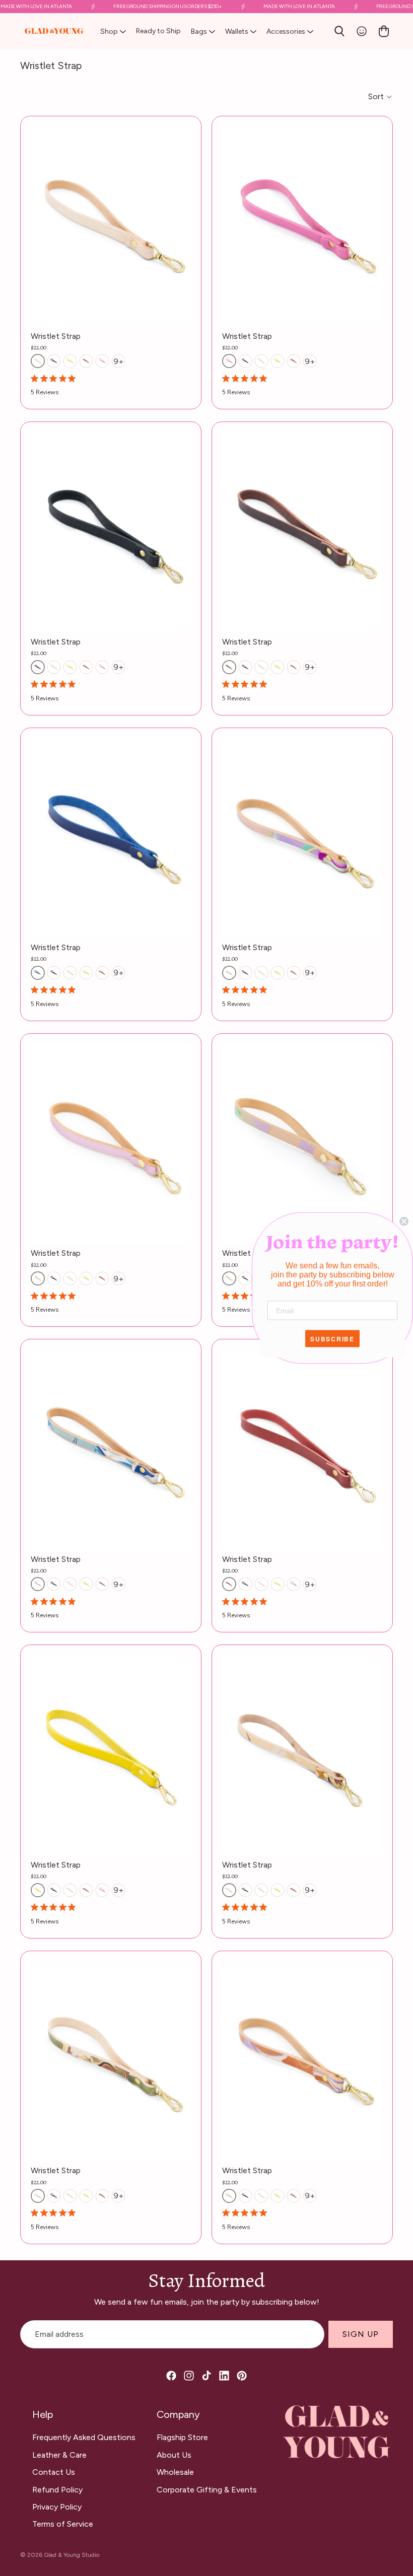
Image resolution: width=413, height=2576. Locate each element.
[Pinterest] (242, 2376)
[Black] (54, 361)
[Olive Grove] (38, 2196)
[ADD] (183, 311)
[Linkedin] (224, 2376)
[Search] (339, 31)
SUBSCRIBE (332, 1339)
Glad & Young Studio (72, 2555)
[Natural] (38, 361)
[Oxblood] (229, 667)
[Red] (86, 361)
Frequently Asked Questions (84, 2437)
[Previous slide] (46, 1144)
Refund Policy (57, 2490)
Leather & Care (59, 2455)
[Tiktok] (206, 2376)
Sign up (361, 2334)
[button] (381, 97)
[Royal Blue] (38, 973)
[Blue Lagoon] (38, 1584)
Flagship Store (182, 2437)
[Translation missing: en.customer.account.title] (362, 31)
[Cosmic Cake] (229, 973)
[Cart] (384, 31)
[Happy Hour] (229, 1278)
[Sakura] (38, 1278)
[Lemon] (70, 361)
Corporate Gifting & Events (207, 2490)
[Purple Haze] (229, 2196)
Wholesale (175, 2472)
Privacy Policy (57, 2507)
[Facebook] (171, 2376)
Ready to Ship (158, 31)
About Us (174, 2455)
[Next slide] (176, 1144)
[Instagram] (189, 2376)
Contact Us (54, 2472)
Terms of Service (63, 2524)
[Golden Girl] (229, 1890)
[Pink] (102, 361)
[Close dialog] (404, 1222)
